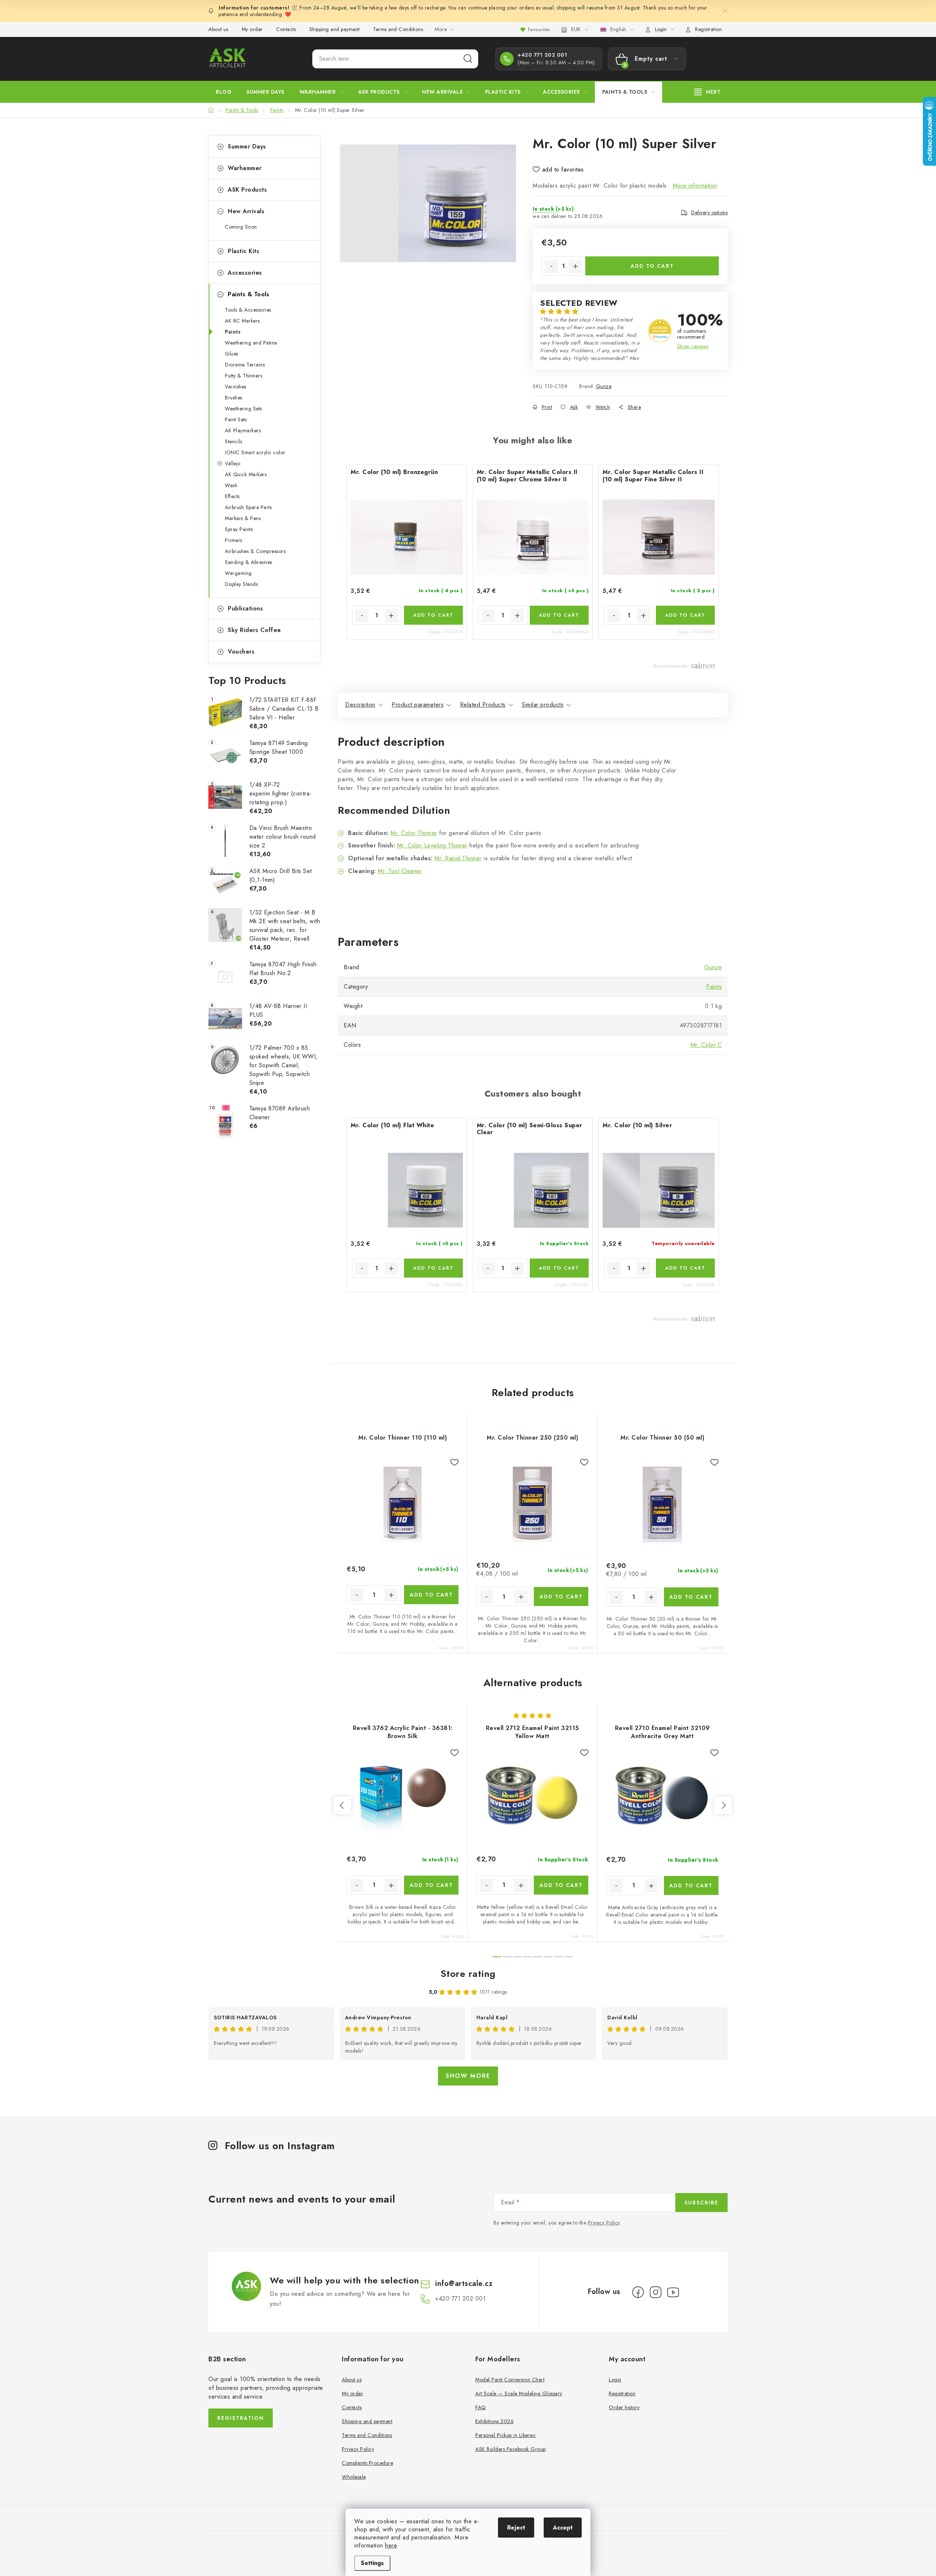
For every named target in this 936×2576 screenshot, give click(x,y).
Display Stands (241, 584)
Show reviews (693, 346)
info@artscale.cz (464, 2284)
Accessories (245, 273)
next (723, 1805)
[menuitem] (224, 92)
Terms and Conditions (398, 29)
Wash (231, 485)
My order (252, 29)
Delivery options (709, 213)
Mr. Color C (706, 1045)
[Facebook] (638, 2292)
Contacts (286, 29)
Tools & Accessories (248, 310)
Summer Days (247, 146)
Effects (232, 496)
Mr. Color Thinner (414, 833)
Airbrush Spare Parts (248, 507)
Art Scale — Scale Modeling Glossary (519, 2393)
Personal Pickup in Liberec (505, 2435)
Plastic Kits (244, 251)
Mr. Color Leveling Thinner (432, 845)
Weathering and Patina (251, 343)
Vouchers (241, 652)
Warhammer (245, 168)
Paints (233, 332)
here (391, 2545)
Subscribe (701, 2203)
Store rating (468, 1974)
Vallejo (233, 463)
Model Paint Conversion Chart (510, 2380)
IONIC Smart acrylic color (255, 452)
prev (342, 1805)
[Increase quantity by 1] (575, 266)
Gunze (604, 386)
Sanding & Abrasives (249, 562)
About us (218, 29)
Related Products (483, 705)
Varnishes (236, 387)
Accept (563, 2528)
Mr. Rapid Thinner (458, 858)
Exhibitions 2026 (495, 2421)
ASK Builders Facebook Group (511, 2449)
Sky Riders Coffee (254, 630)
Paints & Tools (248, 294)
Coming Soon (241, 227)
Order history (624, 2407)
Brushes (234, 398)
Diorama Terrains (245, 365)
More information (695, 186)
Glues (232, 354)
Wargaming (238, 573)
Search (468, 59)
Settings (372, 2563)
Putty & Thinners (244, 376)
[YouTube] (673, 2292)
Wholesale (354, 2477)
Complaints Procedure (367, 2463)
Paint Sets (236, 420)
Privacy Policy (604, 2223)
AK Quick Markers (246, 474)
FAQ (481, 2407)
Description (360, 705)
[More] (707, 92)
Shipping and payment (335, 29)
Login (615, 2380)
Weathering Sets (244, 409)
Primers (234, 540)
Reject (516, 2528)
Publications (245, 608)
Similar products (543, 705)
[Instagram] (656, 2292)
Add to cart (652, 266)
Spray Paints (239, 529)
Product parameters (418, 705)
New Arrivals (246, 211)
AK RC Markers (242, 321)
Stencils (233, 441)
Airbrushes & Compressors (255, 551)
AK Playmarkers (243, 430)
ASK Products (247, 190)
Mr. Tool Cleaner (400, 871)
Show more (468, 2076)
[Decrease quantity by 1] (551, 266)
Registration (708, 29)
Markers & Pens (243, 518)
